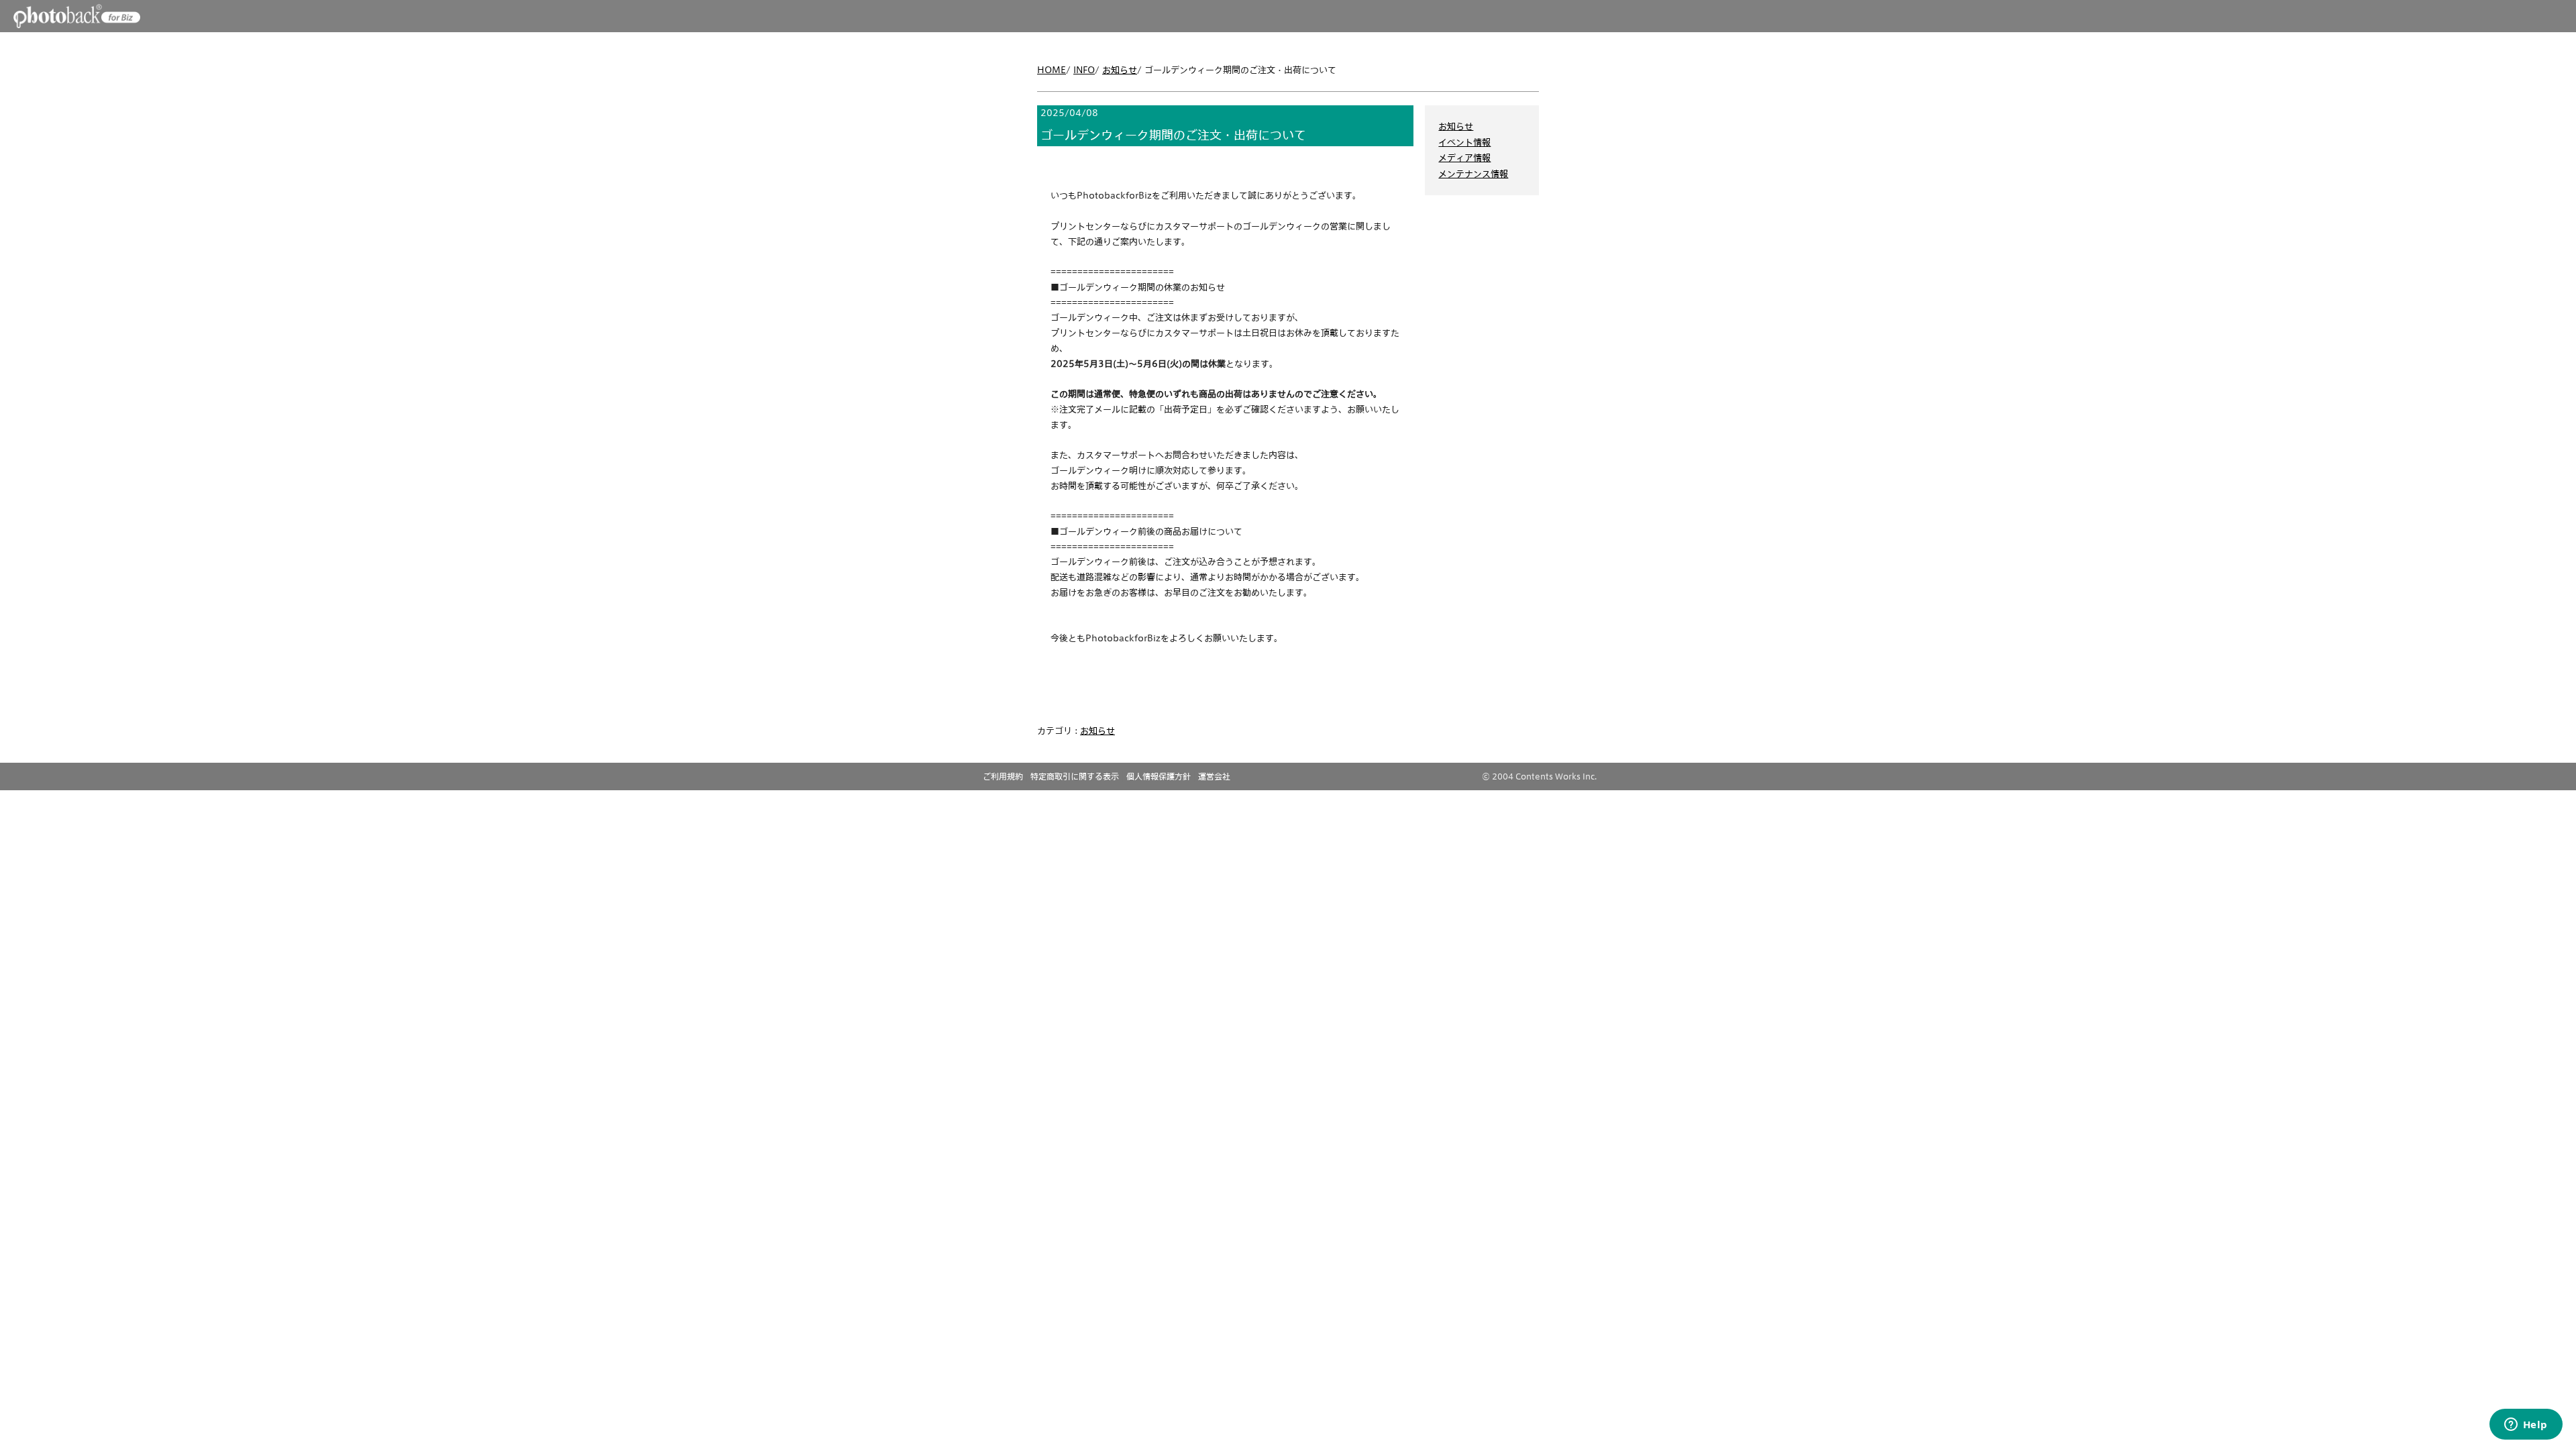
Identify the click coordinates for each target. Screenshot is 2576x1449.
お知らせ (1120, 70)
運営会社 (1214, 776)
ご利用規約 (1003, 776)
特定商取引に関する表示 (1075, 776)
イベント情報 (1464, 142)
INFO (1084, 70)
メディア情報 (1464, 158)
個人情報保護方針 (1159, 776)
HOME (1052, 70)
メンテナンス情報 (1473, 174)
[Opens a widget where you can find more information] (2526, 1426)
